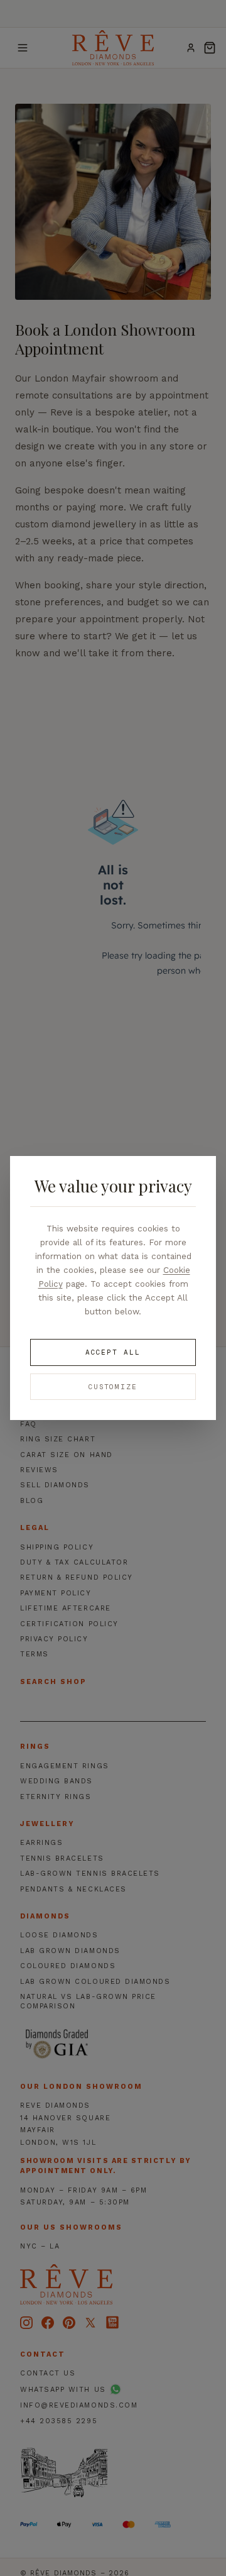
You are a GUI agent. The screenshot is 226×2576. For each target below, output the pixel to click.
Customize (113, 1387)
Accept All (113, 1352)
